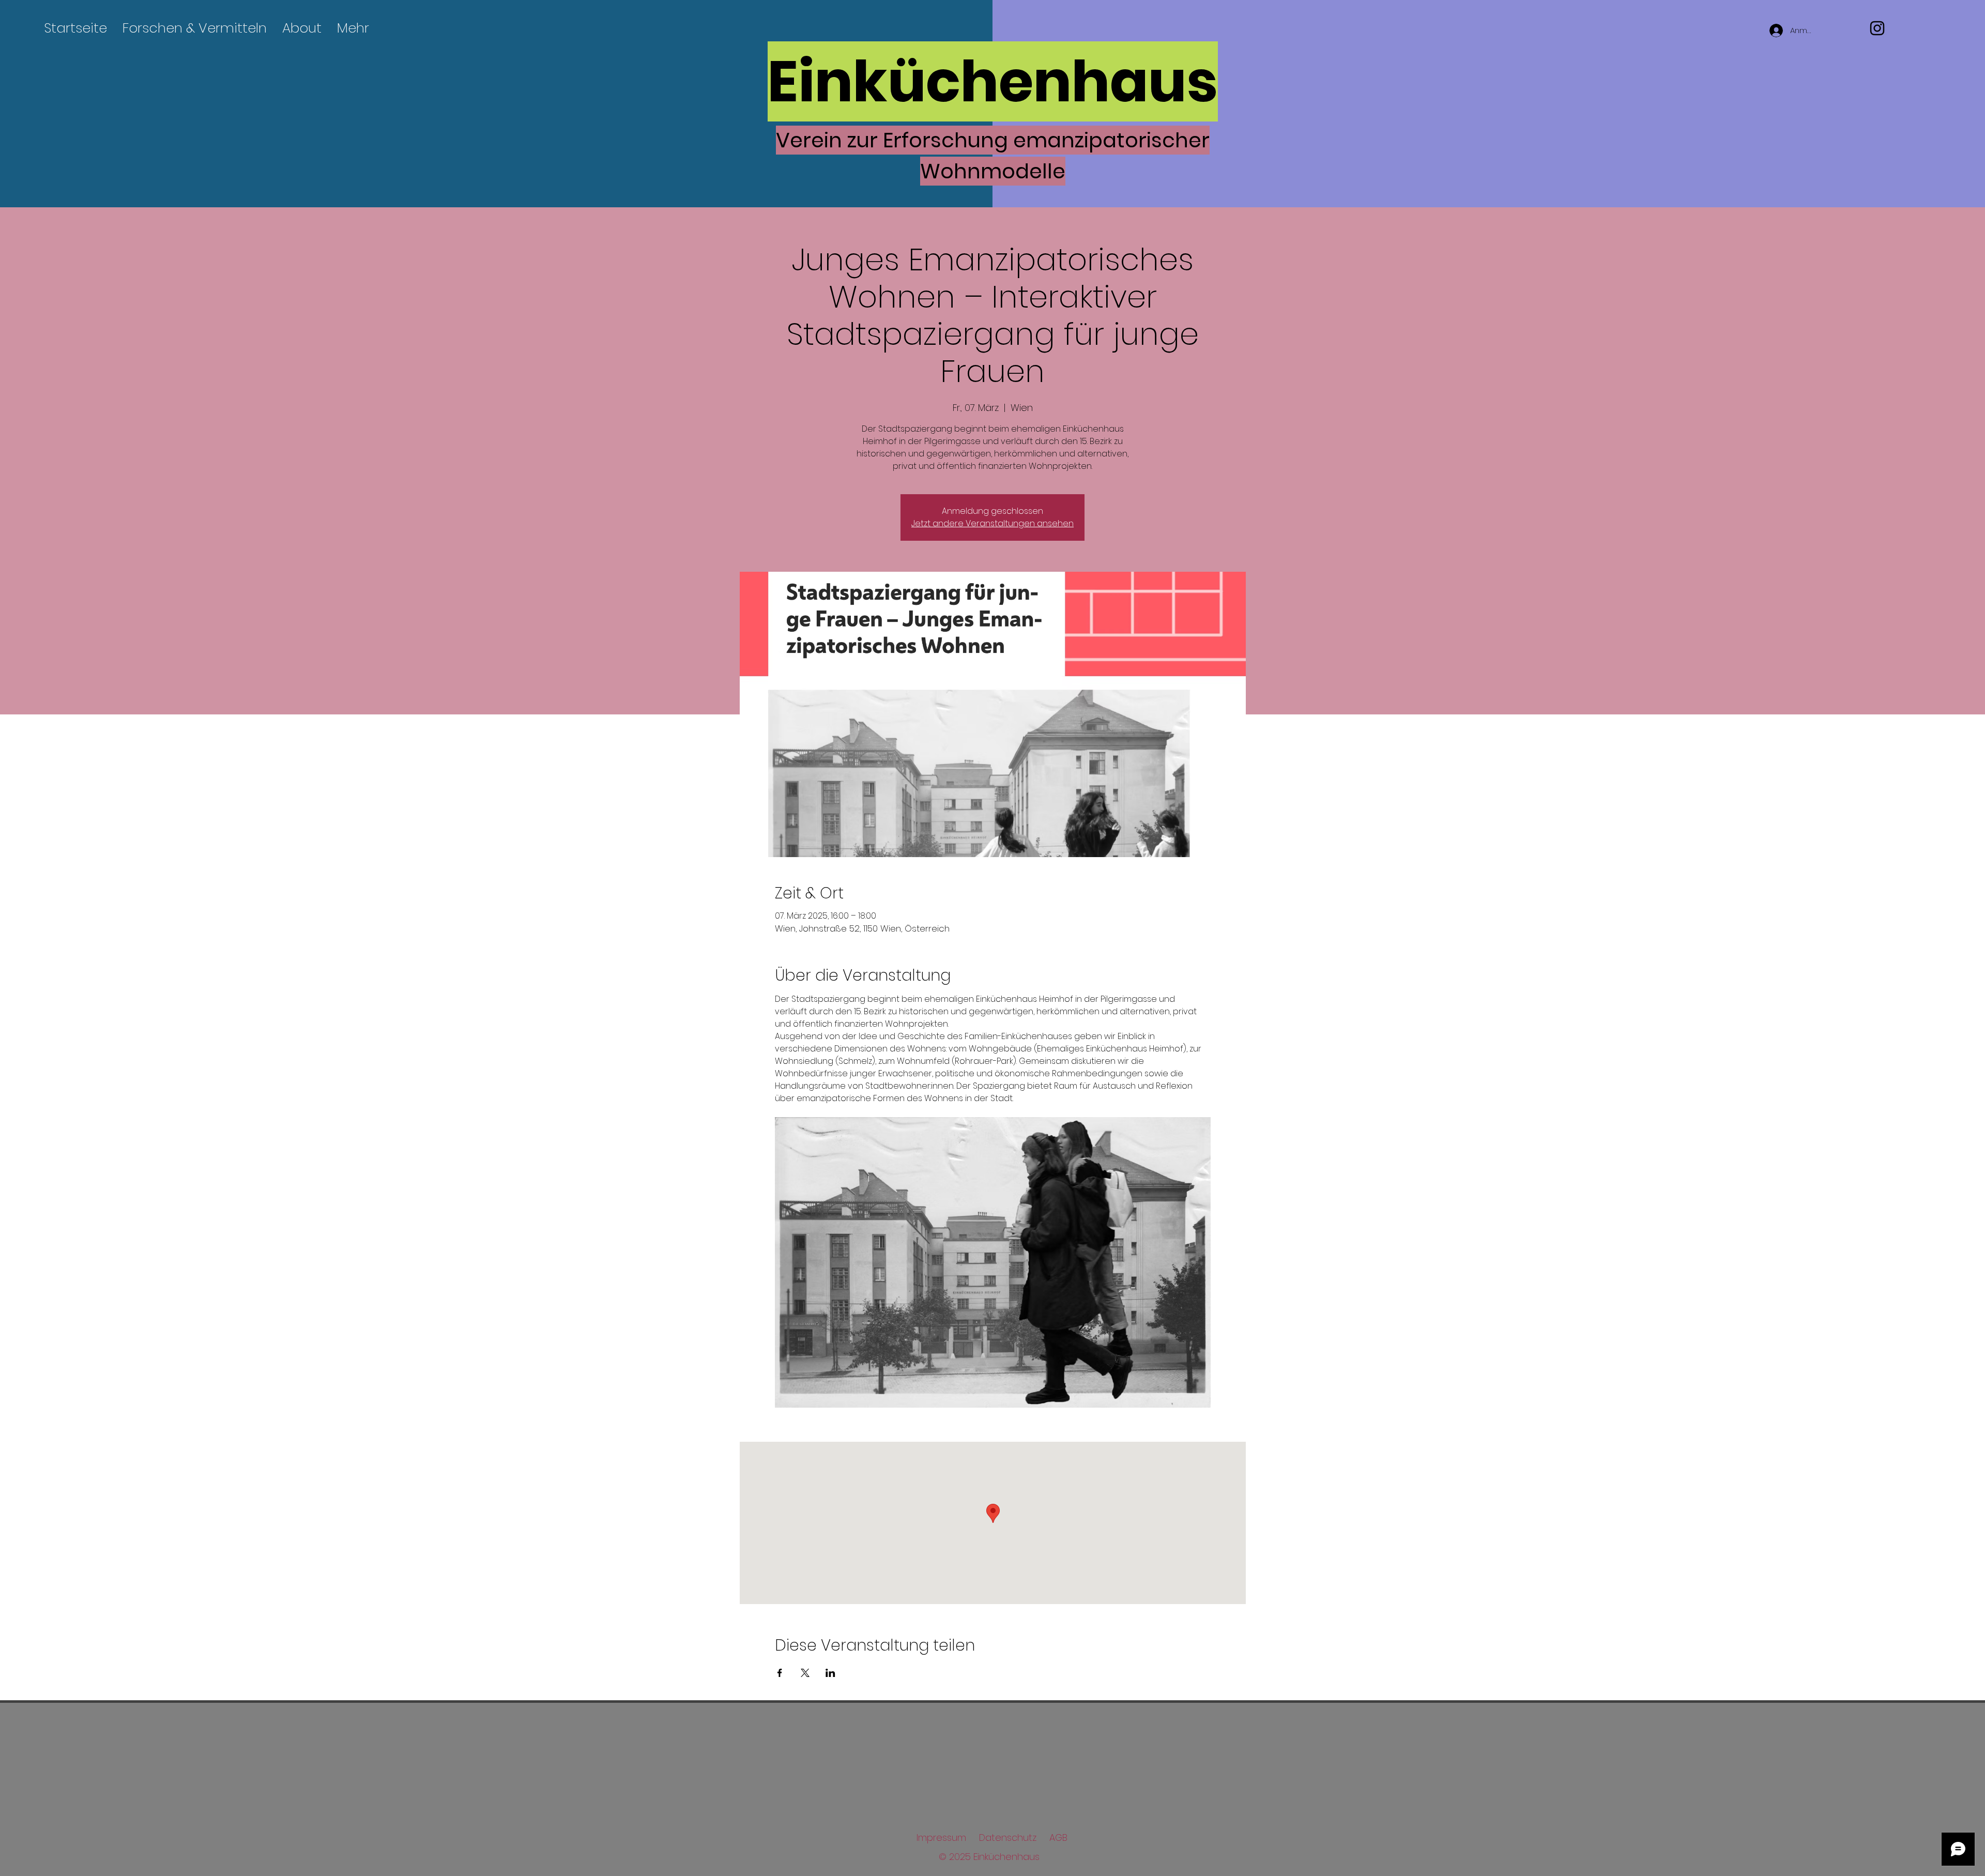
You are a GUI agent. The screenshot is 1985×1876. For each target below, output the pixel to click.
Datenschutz (1008, 1837)
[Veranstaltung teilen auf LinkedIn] (830, 1673)
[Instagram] (1877, 28)
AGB (1058, 1837)
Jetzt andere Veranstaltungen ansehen (993, 523)
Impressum (941, 1837)
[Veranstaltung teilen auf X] (805, 1673)
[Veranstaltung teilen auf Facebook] (780, 1673)
